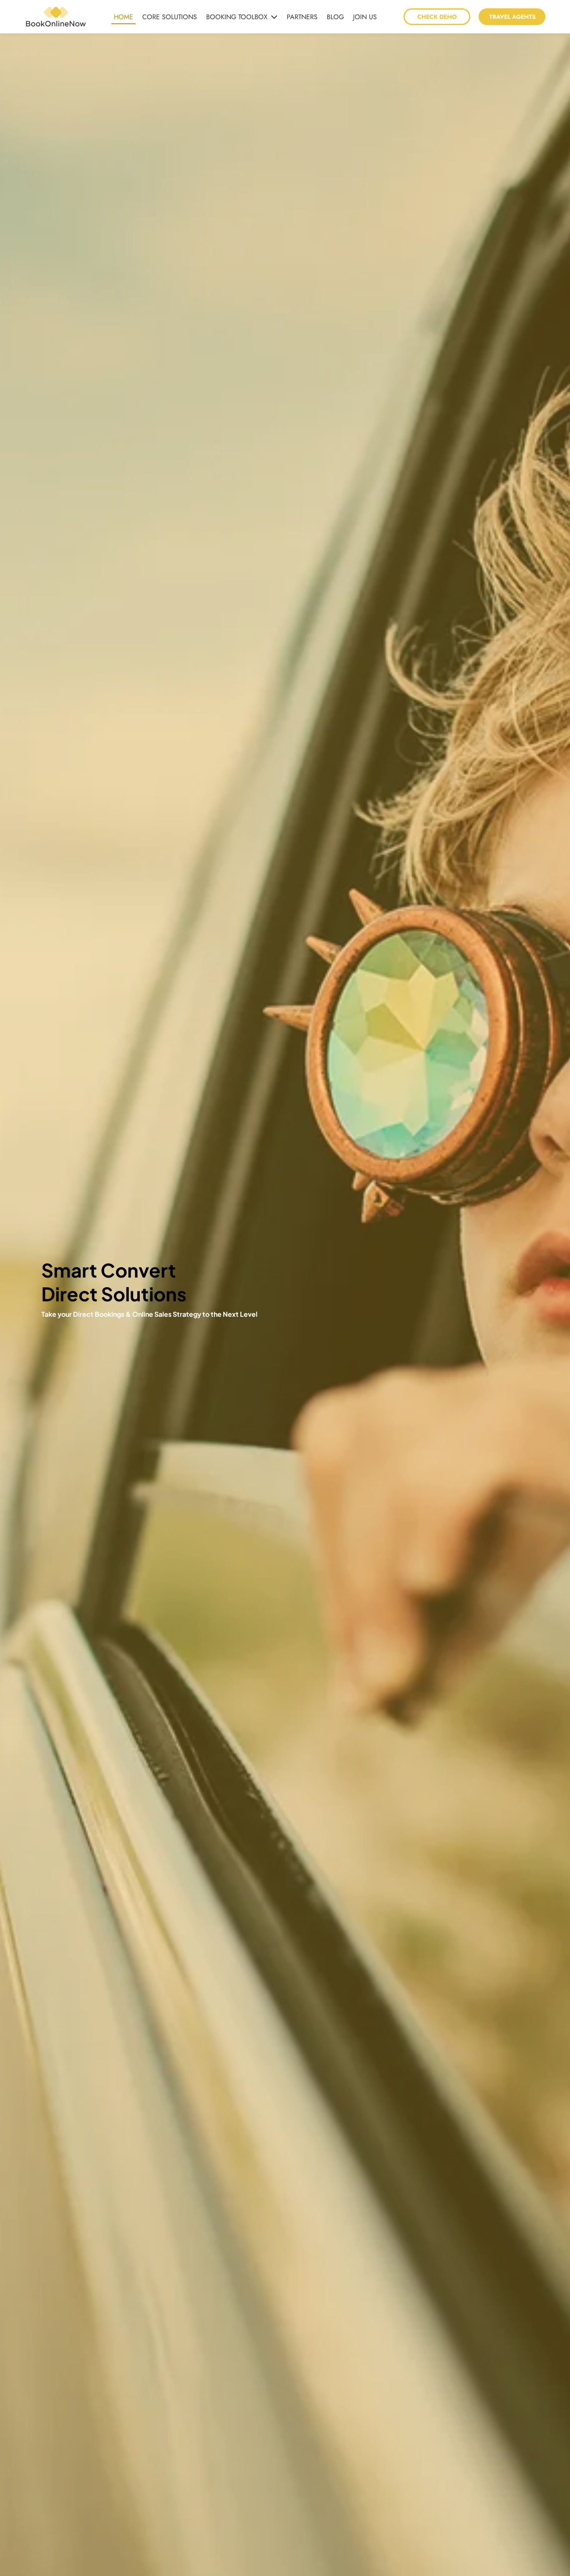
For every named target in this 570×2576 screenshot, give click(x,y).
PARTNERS (302, 17)
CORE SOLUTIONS (170, 17)
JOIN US (365, 17)
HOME (124, 17)
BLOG (335, 17)
